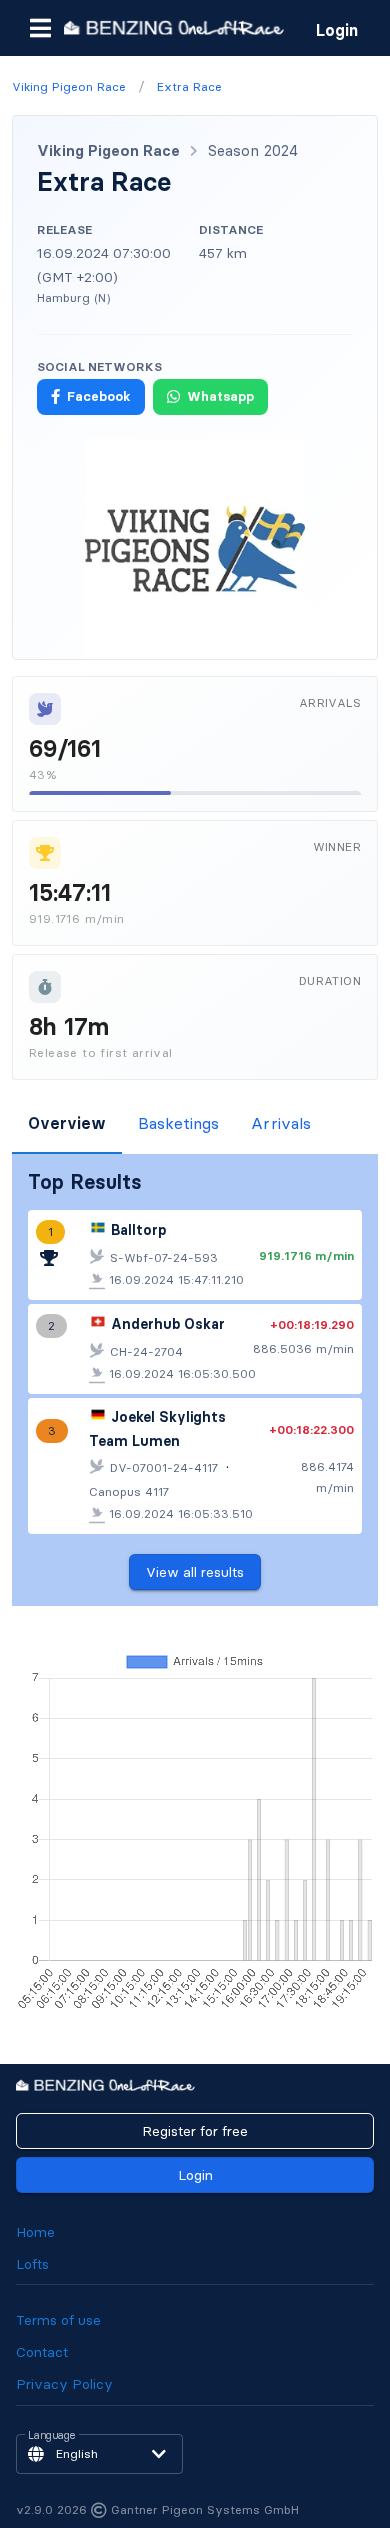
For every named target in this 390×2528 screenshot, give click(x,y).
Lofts (32, 2264)
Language (52, 2436)
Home (35, 2232)
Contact (42, 2352)
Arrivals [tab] (281, 1123)
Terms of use (58, 2320)
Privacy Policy (64, 2384)
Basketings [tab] (178, 1123)
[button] (40, 28)
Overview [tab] (67, 1123)
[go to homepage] (174, 27)
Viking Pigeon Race (108, 150)
